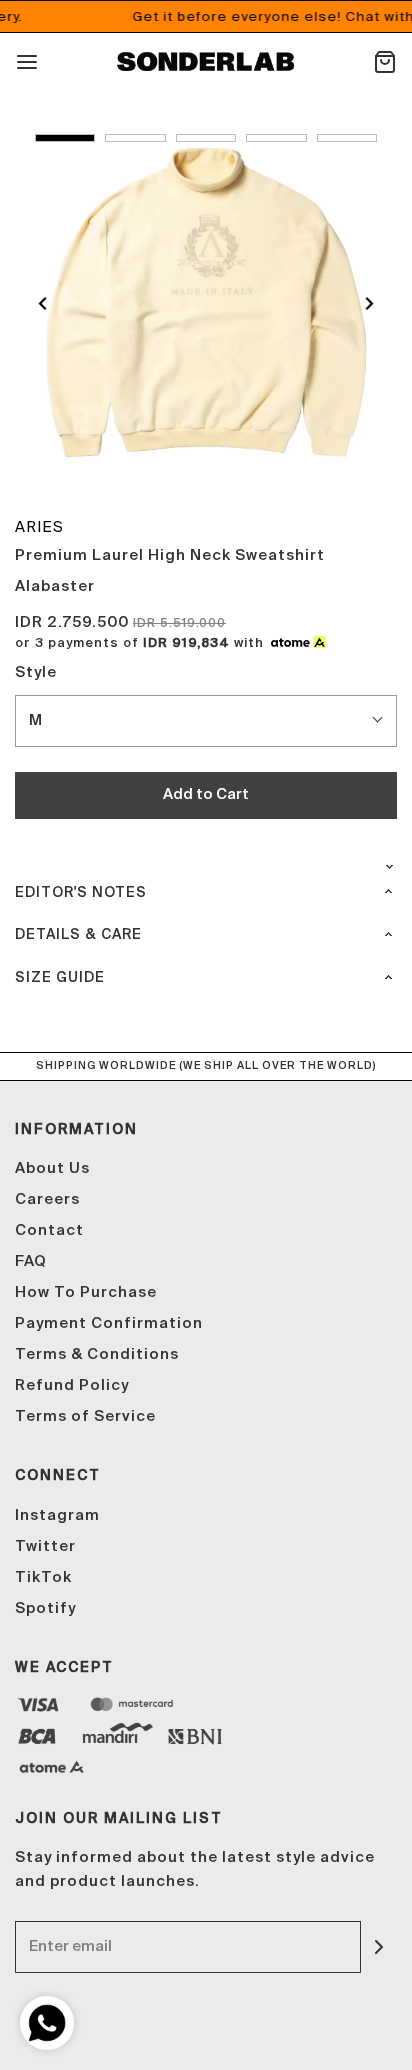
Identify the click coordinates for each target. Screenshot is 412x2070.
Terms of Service (85, 1416)
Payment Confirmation (109, 1323)
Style (36, 672)
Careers (47, 1199)
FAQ (31, 1261)
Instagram (57, 1515)
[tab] (206, 859)
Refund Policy (72, 1385)
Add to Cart (206, 794)
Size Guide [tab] (60, 978)
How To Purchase (86, 1292)
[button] (65, 138)
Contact (49, 1230)
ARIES (39, 526)
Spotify (45, 1608)
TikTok (43, 1577)
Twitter (45, 1546)
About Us (52, 1168)
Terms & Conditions (97, 1354)
